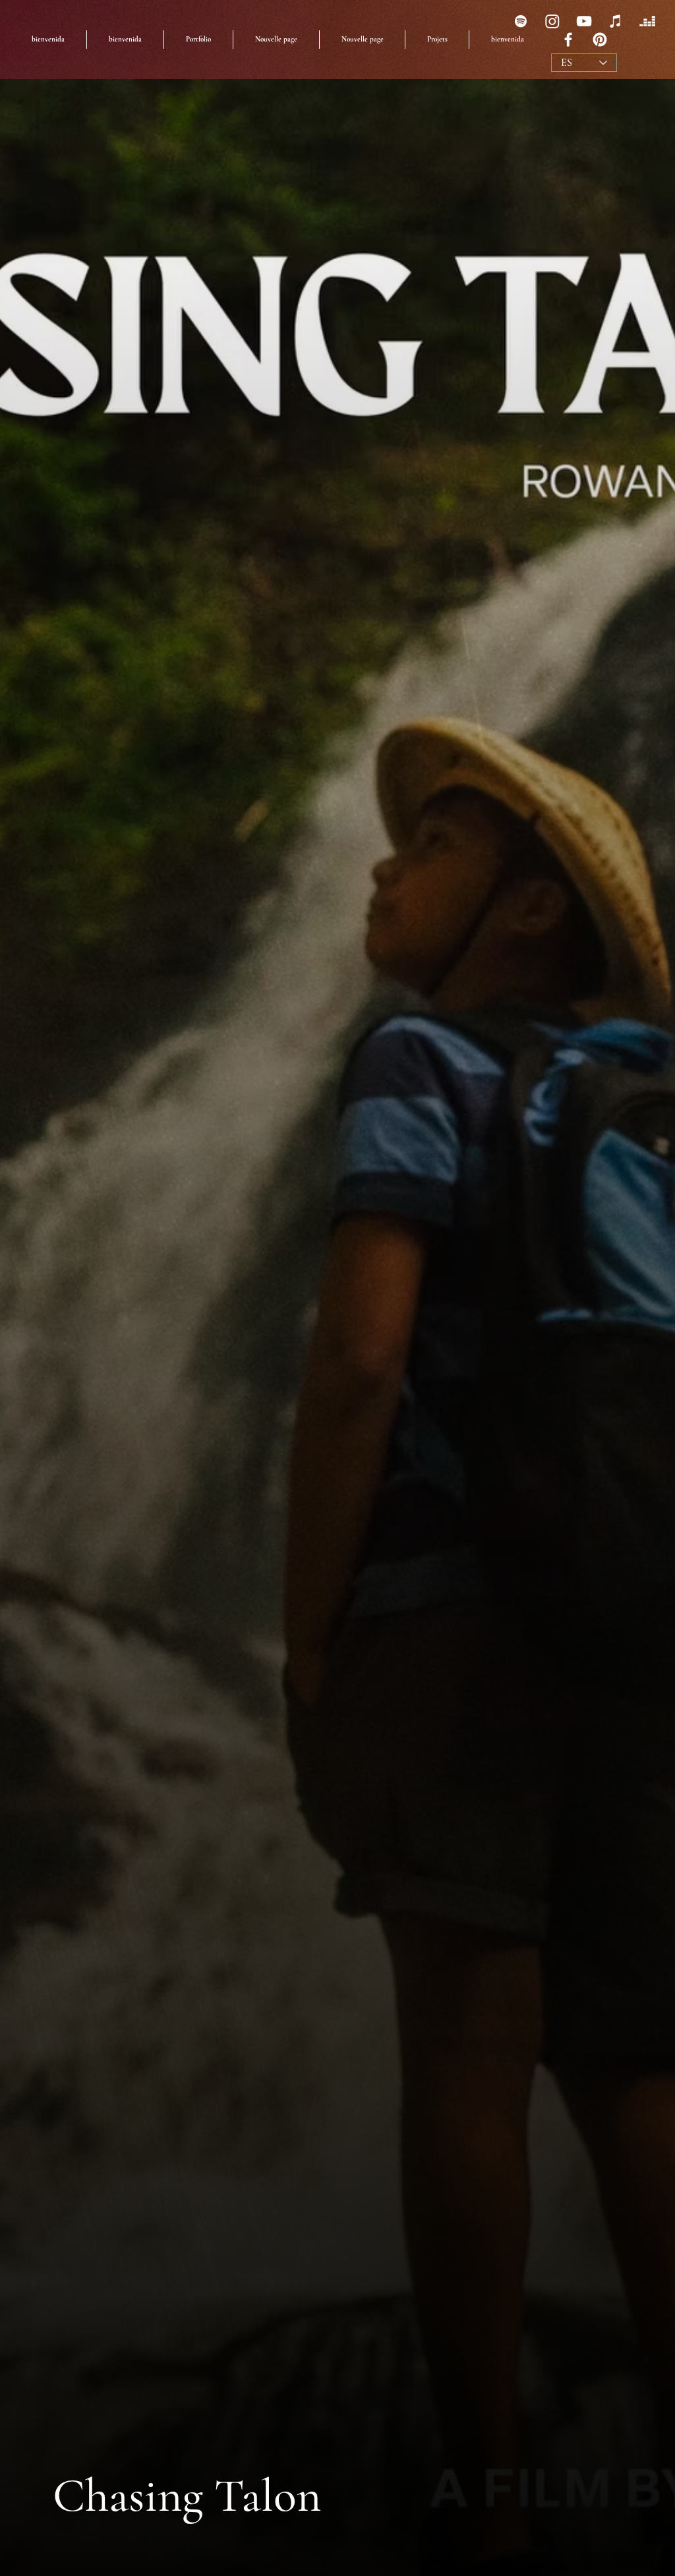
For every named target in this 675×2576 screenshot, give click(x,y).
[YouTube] (584, 21)
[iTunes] (616, 21)
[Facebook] (568, 40)
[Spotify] (521, 21)
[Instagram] (552, 21)
